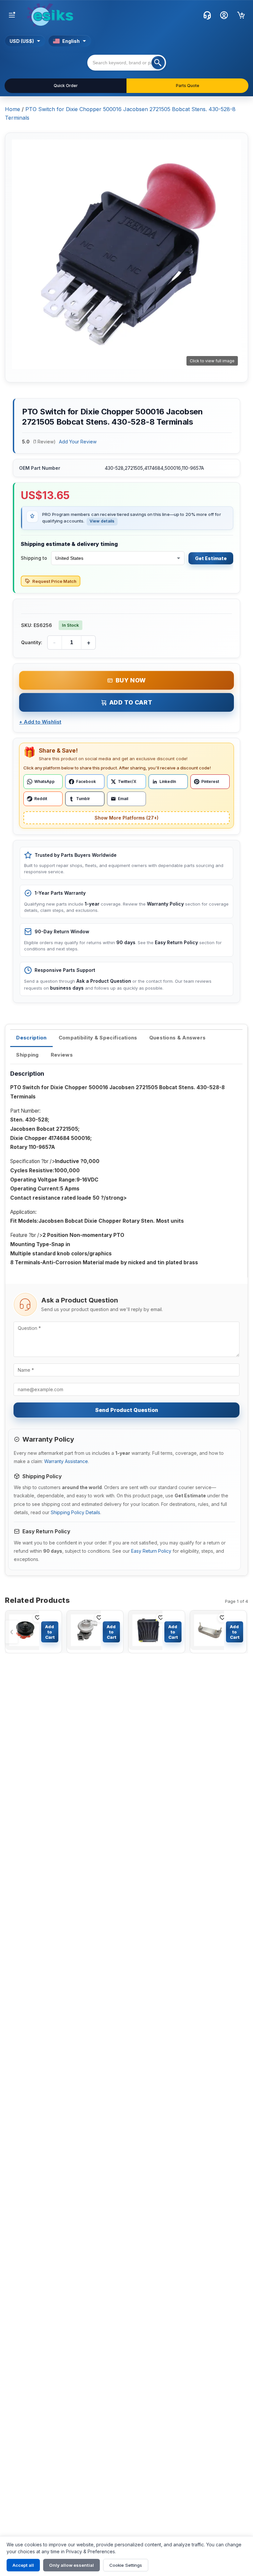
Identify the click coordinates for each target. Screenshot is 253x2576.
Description (31, 1038)
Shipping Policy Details (75, 1512)
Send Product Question (127, 1410)
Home (13, 109)
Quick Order (66, 86)
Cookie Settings (126, 2565)
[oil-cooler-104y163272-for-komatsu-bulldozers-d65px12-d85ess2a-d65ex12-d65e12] (207, 1632)
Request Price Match (54, 581)
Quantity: (32, 642)
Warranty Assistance (66, 1461)
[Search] (158, 63)
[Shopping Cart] (241, 15)
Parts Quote (188, 86)
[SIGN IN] (224, 15)
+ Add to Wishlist (40, 722)
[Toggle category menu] (12, 15)
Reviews (62, 1055)
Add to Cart (131, 702)
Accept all (23, 2565)
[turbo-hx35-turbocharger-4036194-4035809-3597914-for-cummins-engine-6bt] (84, 1632)
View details (102, 521)
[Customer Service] (207, 15)
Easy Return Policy (151, 1551)
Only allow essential (71, 2565)
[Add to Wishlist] (38, 1618)
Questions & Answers (178, 1038)
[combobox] (127, 63)
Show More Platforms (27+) (126, 818)
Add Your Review (78, 442)
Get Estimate (211, 558)
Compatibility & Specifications (98, 1038)
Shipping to (34, 558)
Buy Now (131, 680)
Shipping (27, 1055)
